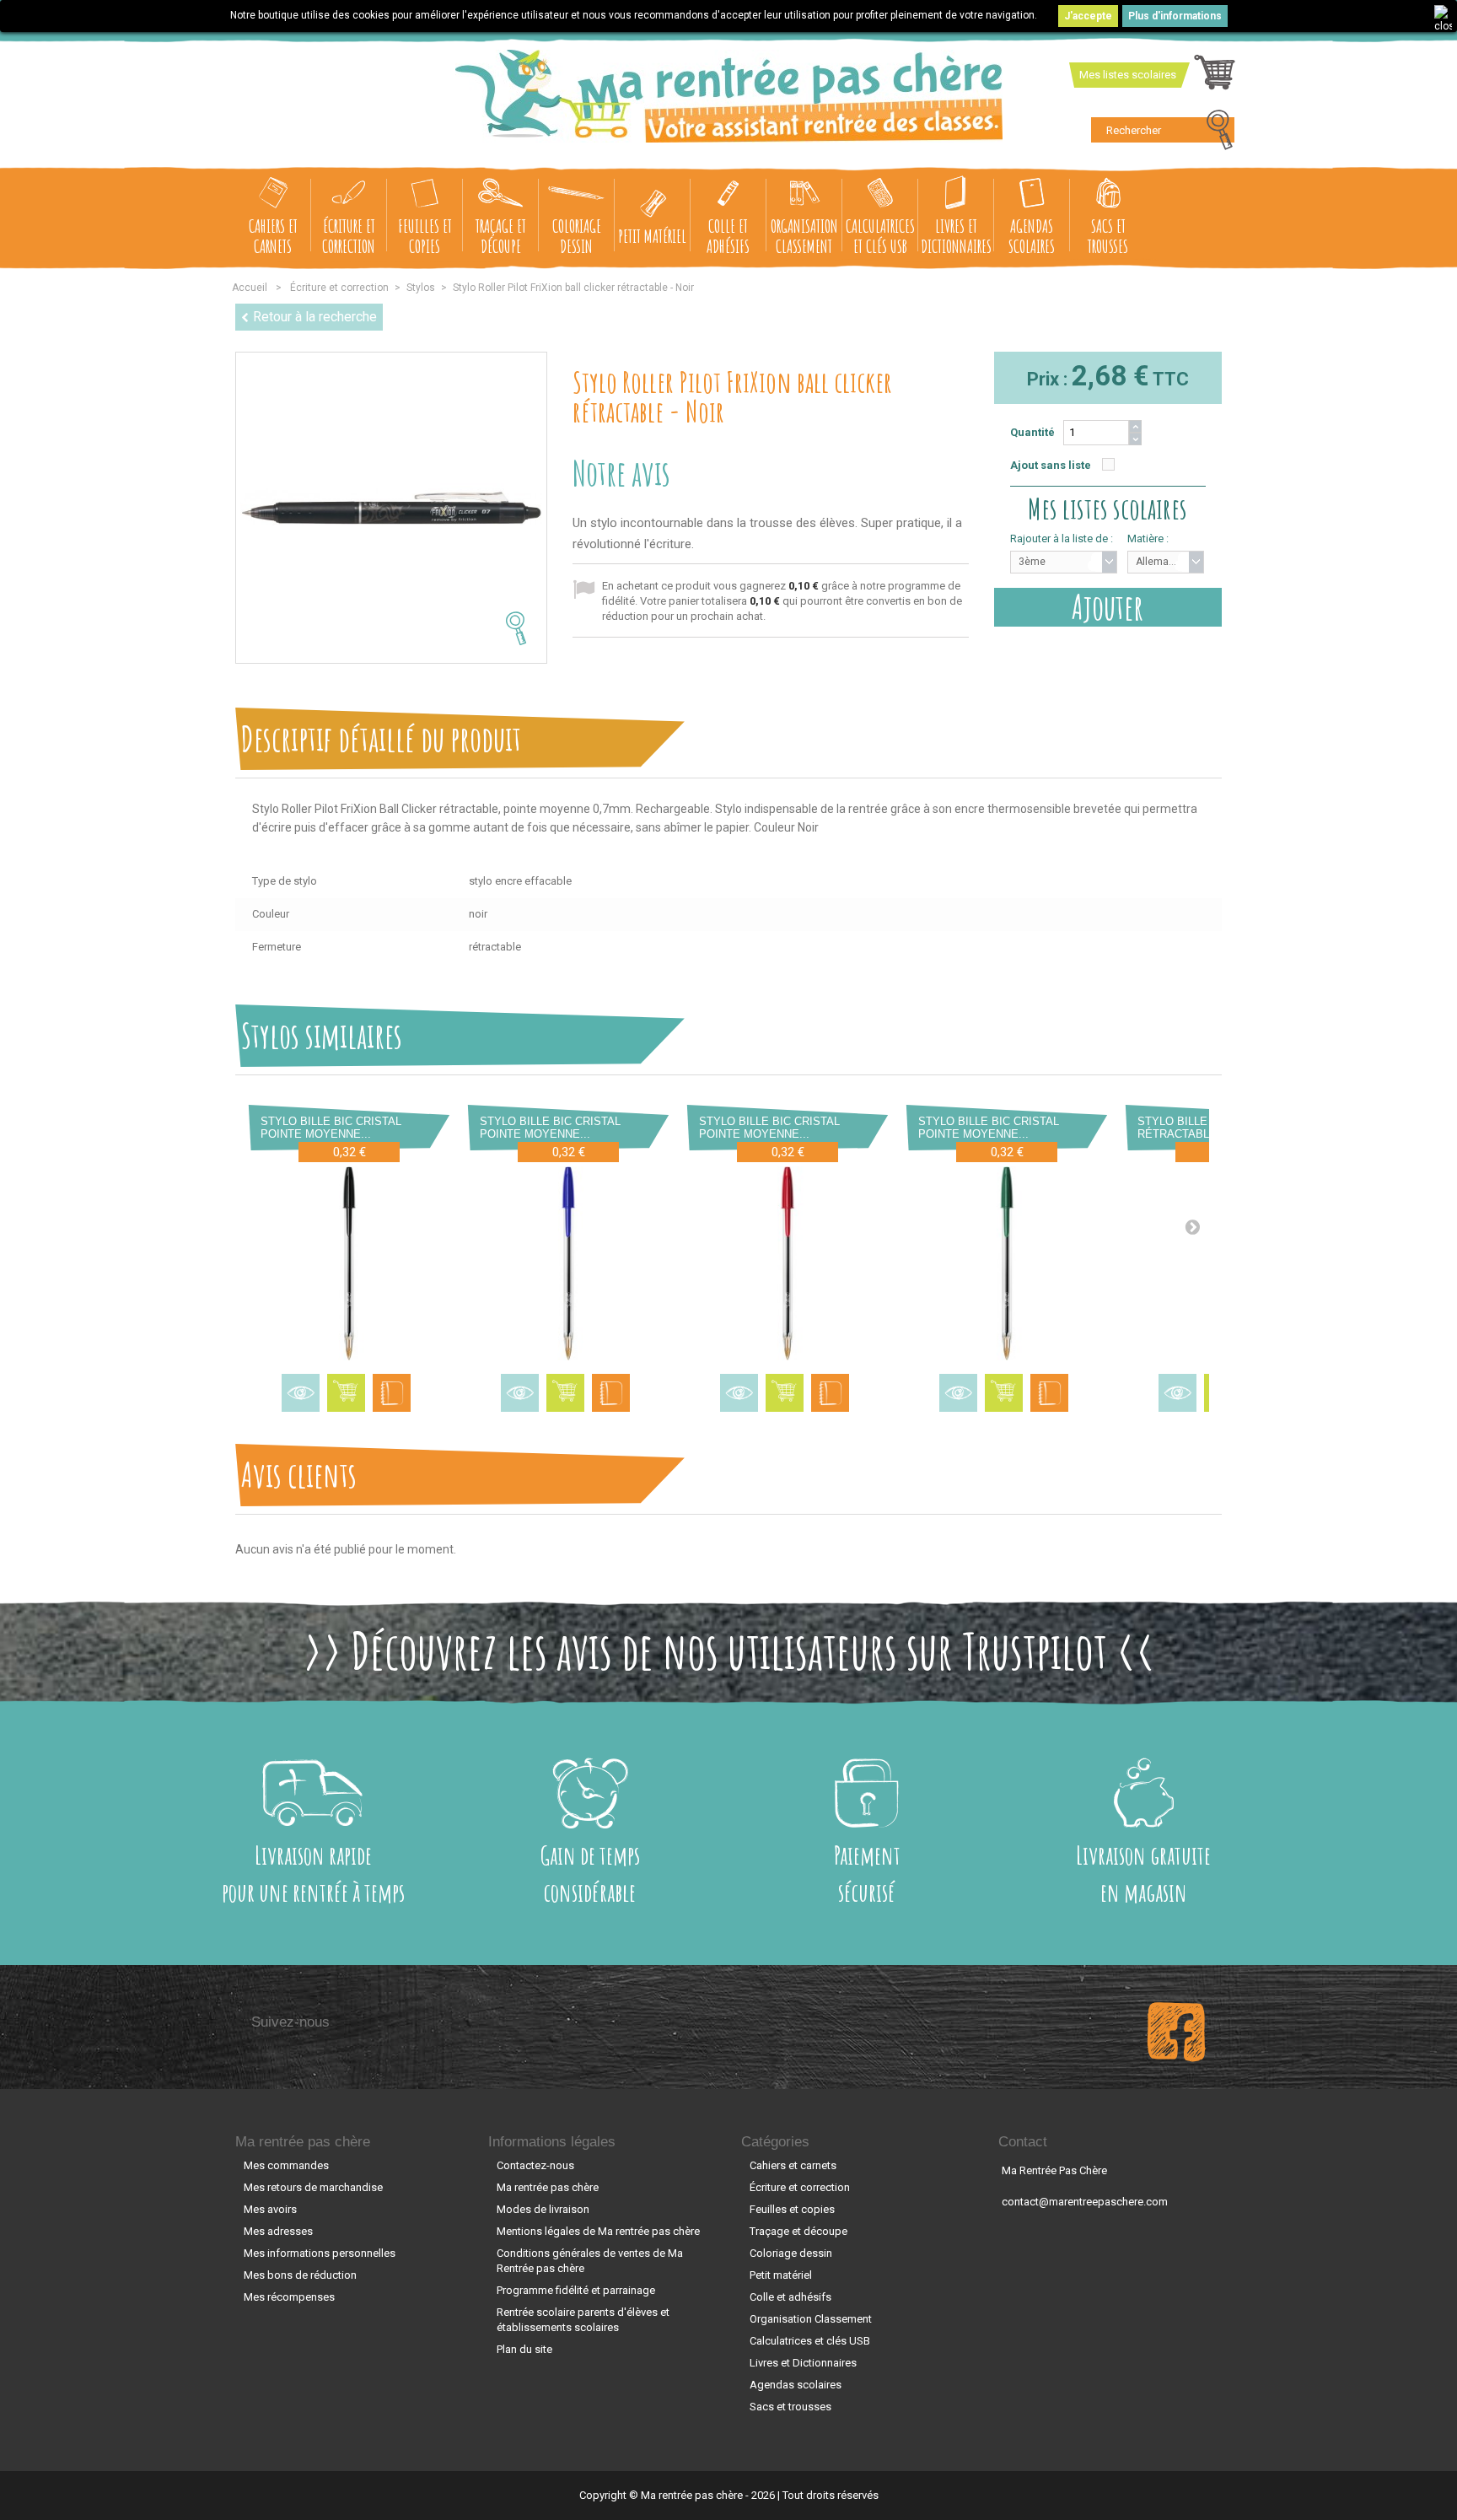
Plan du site (524, 2349)
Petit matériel (652, 236)
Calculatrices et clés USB (880, 236)
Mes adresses (278, 2231)
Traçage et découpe (501, 236)
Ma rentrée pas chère (303, 2142)
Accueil (250, 288)
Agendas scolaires (1032, 236)
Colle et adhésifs (728, 236)
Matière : (1148, 538)
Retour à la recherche (315, 317)
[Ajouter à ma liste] (392, 1393)
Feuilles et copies (425, 236)
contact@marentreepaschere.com (1085, 2202)
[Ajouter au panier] (346, 1393)
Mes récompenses (289, 2297)
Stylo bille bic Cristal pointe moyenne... (331, 1128)
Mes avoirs (270, 2209)
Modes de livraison (543, 2209)
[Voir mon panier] (1215, 77)
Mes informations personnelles (320, 2253)
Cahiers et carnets (273, 236)
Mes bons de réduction (300, 2275)
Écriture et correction (349, 236)
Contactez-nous (535, 2165)
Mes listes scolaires (1128, 75)
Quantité (1032, 432)
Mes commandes (286, 2165)
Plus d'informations (1175, 16)
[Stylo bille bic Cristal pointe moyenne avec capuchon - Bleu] (568, 1263)
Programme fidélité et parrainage (576, 2290)
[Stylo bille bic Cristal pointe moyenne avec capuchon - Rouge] (788, 1263)
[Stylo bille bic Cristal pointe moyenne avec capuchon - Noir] (349, 1263)
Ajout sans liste (1051, 465)
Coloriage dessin (577, 236)
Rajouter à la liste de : (1062, 538)
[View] (301, 1393)
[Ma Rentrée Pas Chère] (729, 96)
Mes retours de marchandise (313, 2187)
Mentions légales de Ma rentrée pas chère (598, 2231)
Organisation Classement (804, 236)
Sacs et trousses (1108, 236)
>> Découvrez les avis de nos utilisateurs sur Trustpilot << (729, 1650)
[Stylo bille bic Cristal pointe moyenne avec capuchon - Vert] (1007, 1263)
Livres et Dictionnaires (956, 236)
